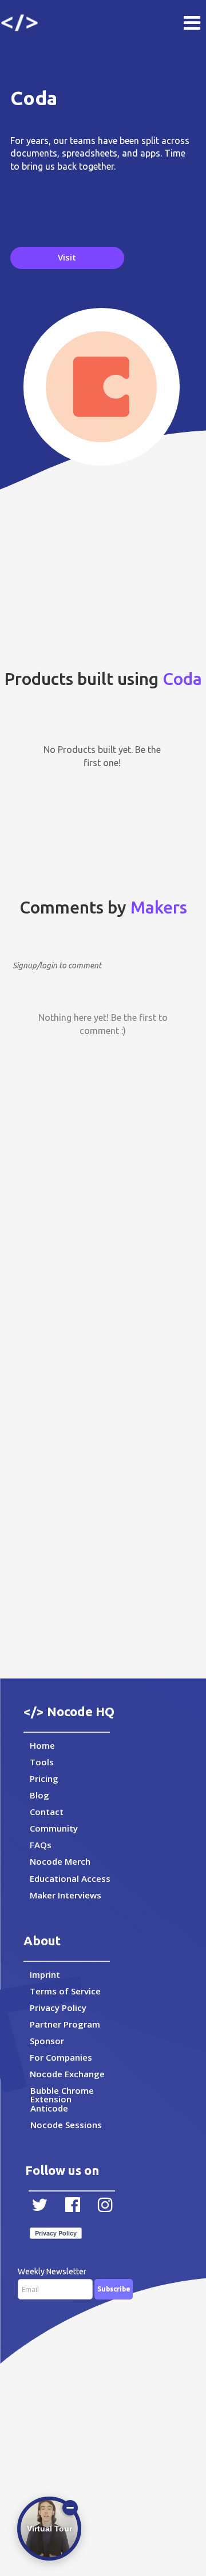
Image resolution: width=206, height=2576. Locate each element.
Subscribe (114, 2289)
